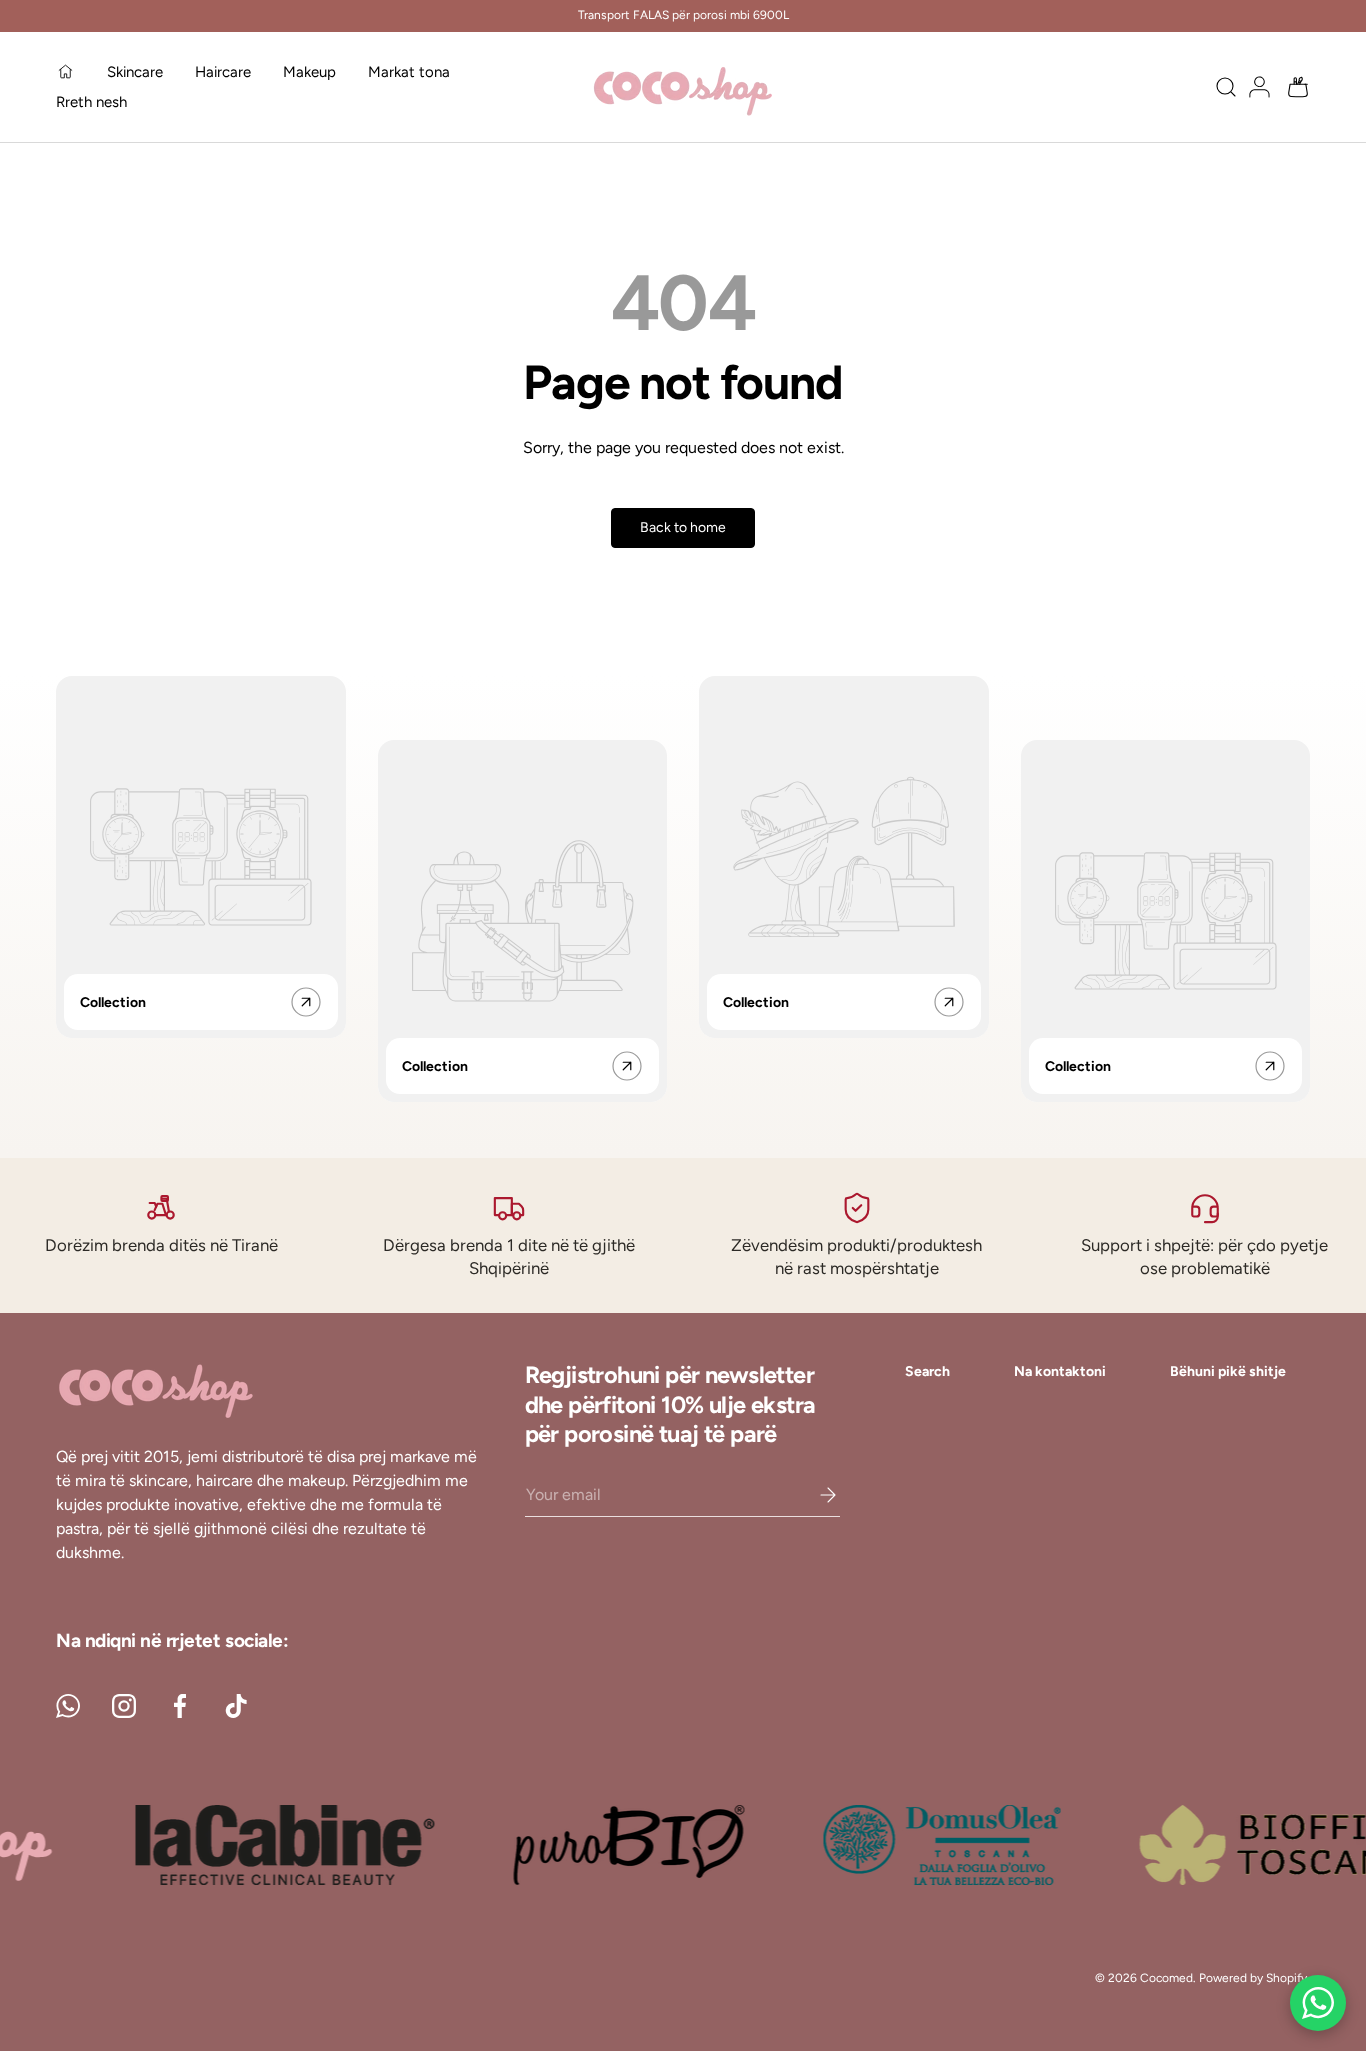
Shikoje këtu (794, 25)
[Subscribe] (814, 1495)
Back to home (683, 527)
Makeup (309, 72)
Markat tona (409, 72)
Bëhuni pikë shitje (1228, 1371)
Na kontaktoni (1060, 1371)
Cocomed (1166, 1978)
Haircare (223, 72)
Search (927, 1371)
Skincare (135, 72)
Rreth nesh (91, 102)
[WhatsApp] (1318, 2003)
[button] (1292, 87)
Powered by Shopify (1253, 1978)
